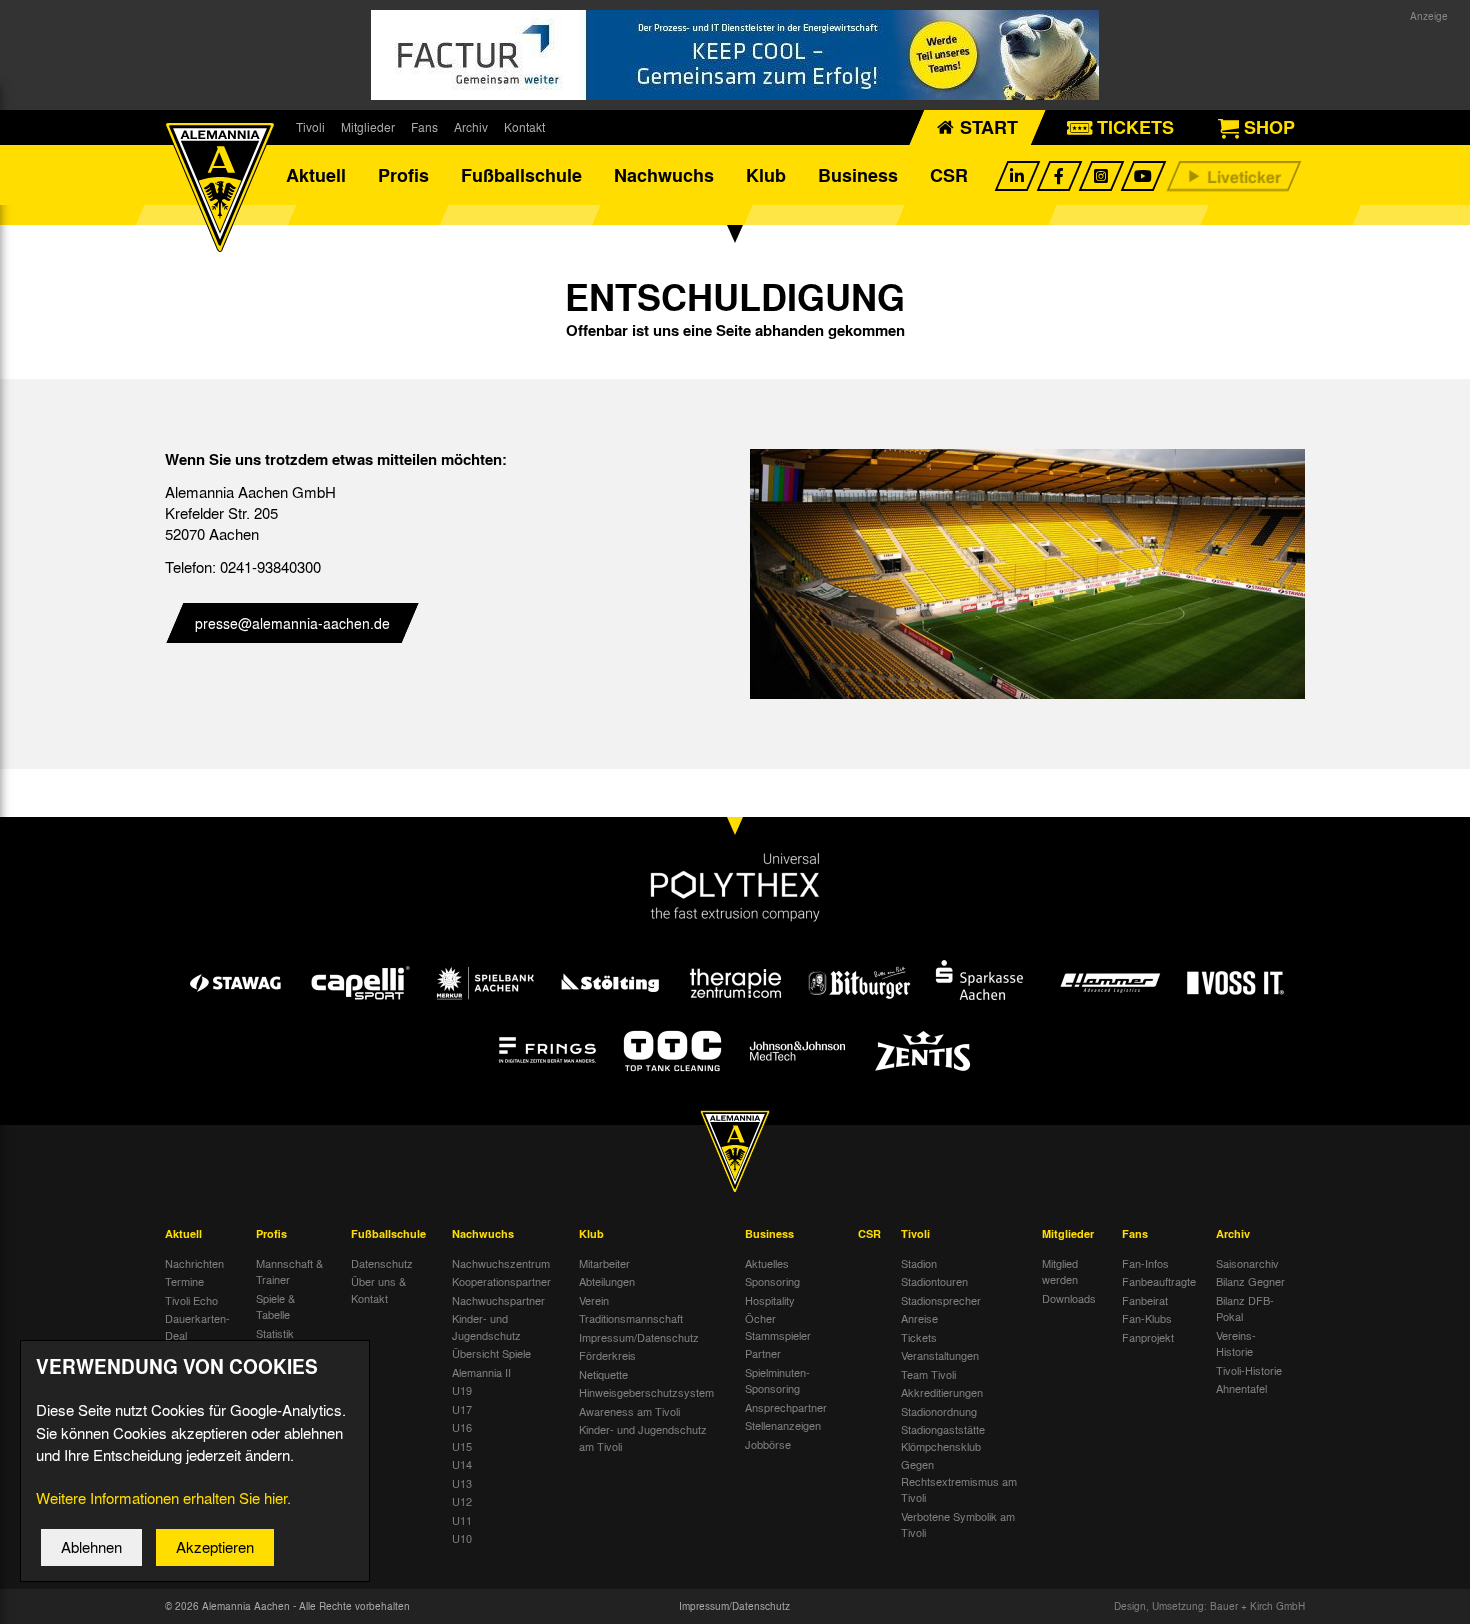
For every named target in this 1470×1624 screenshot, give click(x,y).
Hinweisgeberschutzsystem (646, 1392)
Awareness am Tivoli (629, 1411)
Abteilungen (607, 1281)
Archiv (471, 127)
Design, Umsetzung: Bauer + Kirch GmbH (1209, 1606)
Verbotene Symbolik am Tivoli (958, 1524)
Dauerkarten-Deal (197, 1326)
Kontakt (524, 127)
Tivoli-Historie (1249, 1370)
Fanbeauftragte (1159, 1281)
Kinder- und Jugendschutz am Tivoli (643, 1437)
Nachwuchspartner (498, 1300)
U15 (462, 1446)
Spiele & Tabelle (275, 1306)
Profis (403, 175)
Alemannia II (481, 1372)
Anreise (919, 1318)
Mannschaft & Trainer (289, 1271)
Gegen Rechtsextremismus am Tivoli (959, 1480)
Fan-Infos (1145, 1263)
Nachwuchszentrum (501, 1263)
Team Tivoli (928, 1374)
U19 (462, 1390)
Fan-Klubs (1147, 1318)
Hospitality (770, 1300)
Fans (424, 127)
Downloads (1069, 1298)
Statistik (275, 1333)
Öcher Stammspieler (778, 1326)
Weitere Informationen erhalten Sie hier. (163, 1498)
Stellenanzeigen (783, 1425)
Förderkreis (607, 1355)
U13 (462, 1483)
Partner (763, 1353)
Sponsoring (772, 1281)
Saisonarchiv (1247, 1263)
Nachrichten (194, 1263)
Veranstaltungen (940, 1355)
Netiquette (603, 1374)
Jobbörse (768, 1444)
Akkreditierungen (942, 1392)
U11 (462, 1520)
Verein (594, 1300)
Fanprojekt (1148, 1337)
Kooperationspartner (501, 1281)
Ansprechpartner (786, 1407)
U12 (462, 1501)
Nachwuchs (664, 175)
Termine (184, 1281)
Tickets (919, 1337)
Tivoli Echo (191, 1300)
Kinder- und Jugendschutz (486, 1326)
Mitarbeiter (604, 1263)
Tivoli (310, 127)
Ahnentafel (1241, 1388)
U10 (462, 1538)
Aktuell (316, 175)
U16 (462, 1427)
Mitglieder (368, 127)
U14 (462, 1464)
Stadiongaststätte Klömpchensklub (943, 1437)
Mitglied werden (1060, 1271)
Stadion (919, 1263)
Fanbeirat (1145, 1300)
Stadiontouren (934, 1281)
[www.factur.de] (735, 55)
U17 (462, 1409)
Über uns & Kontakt (378, 1289)
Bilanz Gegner (1250, 1281)
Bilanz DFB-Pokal (1245, 1308)
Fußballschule (521, 175)
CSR (949, 175)
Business (858, 175)
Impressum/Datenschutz (639, 1337)
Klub (766, 175)
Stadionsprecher (941, 1300)
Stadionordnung (939, 1411)
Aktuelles (767, 1263)
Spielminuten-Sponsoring (777, 1380)
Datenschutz (382, 1263)
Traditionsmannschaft (631, 1318)
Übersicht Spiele (491, 1353)
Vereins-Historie (1236, 1343)
